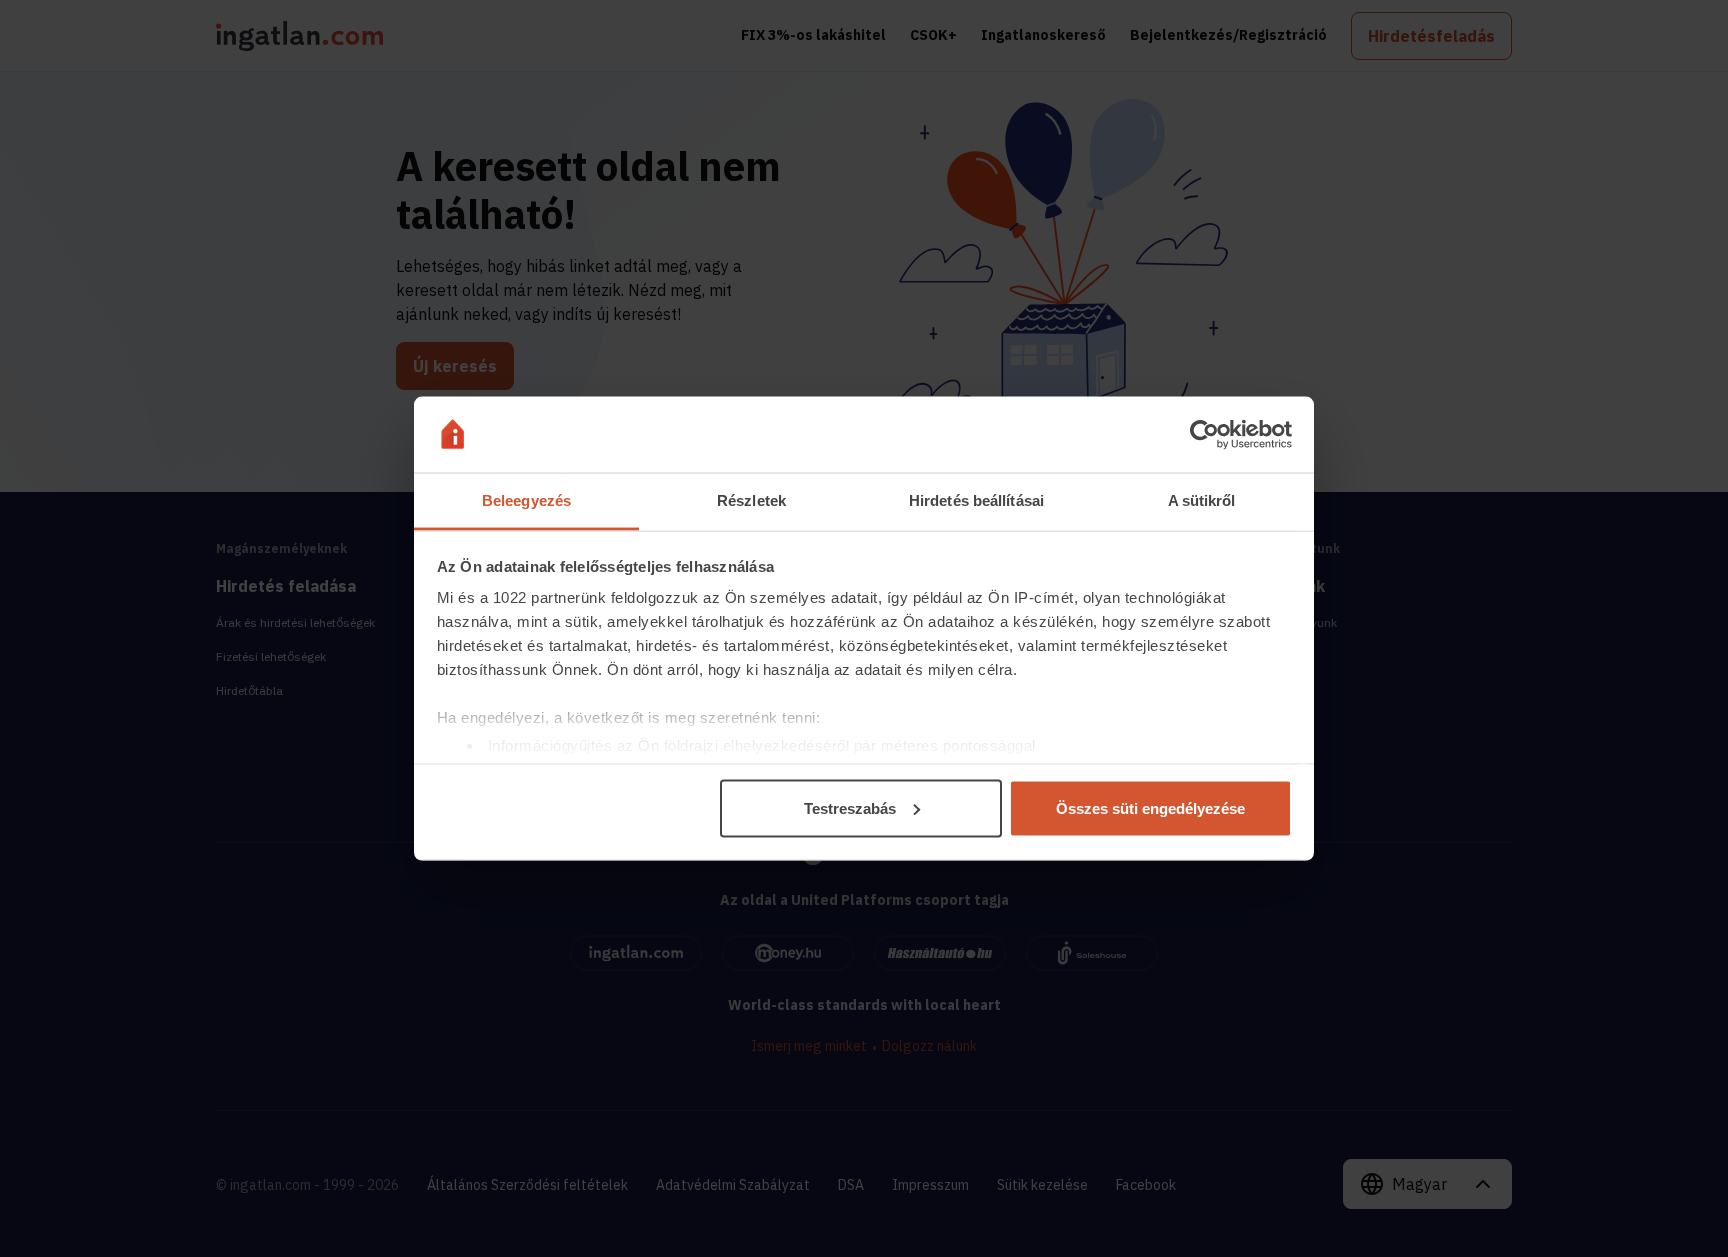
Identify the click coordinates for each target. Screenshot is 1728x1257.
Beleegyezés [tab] (526, 500)
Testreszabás (850, 807)
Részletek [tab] (751, 500)
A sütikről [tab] (1202, 500)
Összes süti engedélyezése (1150, 807)
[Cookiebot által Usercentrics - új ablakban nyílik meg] (1204, 435)
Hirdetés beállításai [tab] (976, 500)
